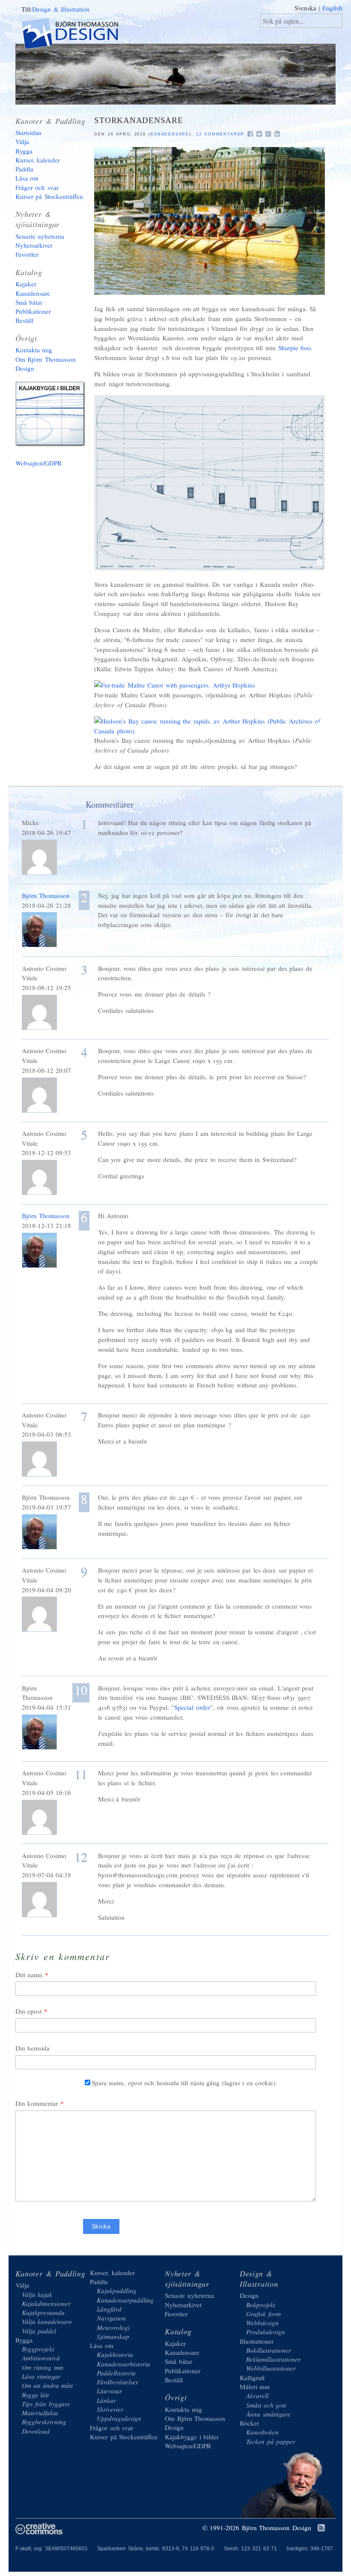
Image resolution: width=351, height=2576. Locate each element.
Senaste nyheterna (40, 236)
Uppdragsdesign (119, 2418)
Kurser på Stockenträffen (49, 196)
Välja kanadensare (47, 2321)
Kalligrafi (252, 2378)
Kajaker (26, 284)
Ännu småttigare (268, 2414)
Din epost (29, 2011)
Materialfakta (40, 2413)
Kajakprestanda (43, 2312)
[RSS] (321, 2528)
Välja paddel (39, 2331)
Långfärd (109, 2309)
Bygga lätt (36, 2395)
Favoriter (27, 254)
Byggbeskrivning (44, 2422)
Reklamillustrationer (273, 2359)
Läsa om (27, 178)
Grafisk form (263, 2314)
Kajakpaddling (117, 2291)
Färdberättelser (117, 2382)
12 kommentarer (220, 134)
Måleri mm (255, 2387)
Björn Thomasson (46, 895)
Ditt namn (29, 1975)
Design (249, 2295)
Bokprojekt (261, 2305)
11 (81, 1774)
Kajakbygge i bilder (52, 416)
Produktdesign (266, 2332)
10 (81, 1691)
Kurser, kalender (38, 160)
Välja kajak (37, 2294)
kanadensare (170, 134)
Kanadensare (33, 293)
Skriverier (110, 2409)
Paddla (24, 169)
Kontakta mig (34, 350)
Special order (192, 1707)
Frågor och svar (37, 187)
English (332, 8)
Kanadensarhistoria (123, 2364)
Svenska (305, 8)
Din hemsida (33, 2048)
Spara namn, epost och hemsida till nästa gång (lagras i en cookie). (184, 2083)
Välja (22, 141)
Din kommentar (37, 2103)
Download (36, 2431)
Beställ (24, 320)
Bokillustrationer (269, 2350)
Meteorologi (113, 2327)
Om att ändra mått (48, 2385)
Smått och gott (266, 2405)
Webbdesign (262, 2323)
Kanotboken (262, 2432)
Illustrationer (257, 2341)
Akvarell (257, 2396)
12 (81, 1857)
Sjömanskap (113, 2336)
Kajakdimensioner (46, 2303)
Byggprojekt (38, 2349)
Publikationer (33, 311)
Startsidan (28, 132)
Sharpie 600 (295, 348)
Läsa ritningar (41, 2376)
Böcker (249, 2423)
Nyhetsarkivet (34, 245)
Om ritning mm (43, 2367)
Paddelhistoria (116, 2373)
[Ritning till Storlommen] (210, 568)
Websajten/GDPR (39, 463)
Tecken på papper (271, 2441)
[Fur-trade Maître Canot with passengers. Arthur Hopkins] (175, 685)
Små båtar (29, 302)
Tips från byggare (46, 2404)
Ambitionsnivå (41, 2358)
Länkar (106, 2400)
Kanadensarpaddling (125, 2300)
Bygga (24, 151)
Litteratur (109, 2391)
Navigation (111, 2318)
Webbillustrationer (271, 2368)
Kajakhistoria (115, 2354)
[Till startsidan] (77, 35)
